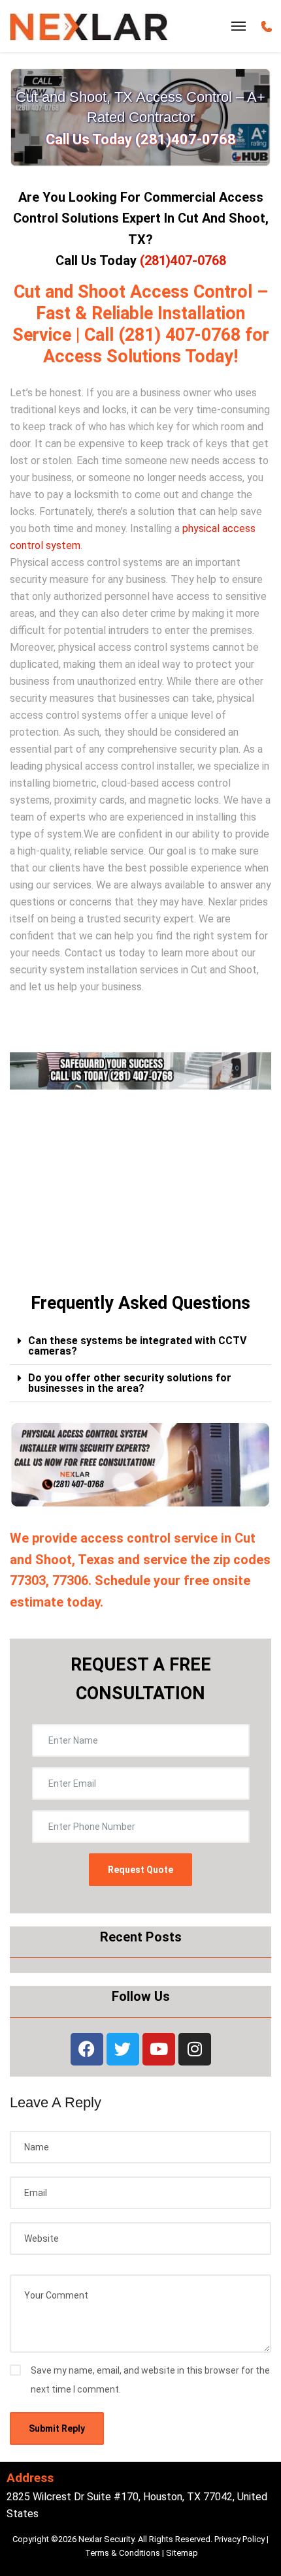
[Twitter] (123, 2049)
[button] (140, 1346)
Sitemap (182, 2553)
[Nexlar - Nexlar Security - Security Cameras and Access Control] (89, 26)
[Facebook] (87, 2049)
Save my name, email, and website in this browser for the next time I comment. (150, 2380)
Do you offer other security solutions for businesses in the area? (130, 1383)
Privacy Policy (240, 2539)
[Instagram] (195, 2049)
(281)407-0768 (183, 260)
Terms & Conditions (123, 2553)
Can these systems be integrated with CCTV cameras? (137, 1346)
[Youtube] (159, 2049)
